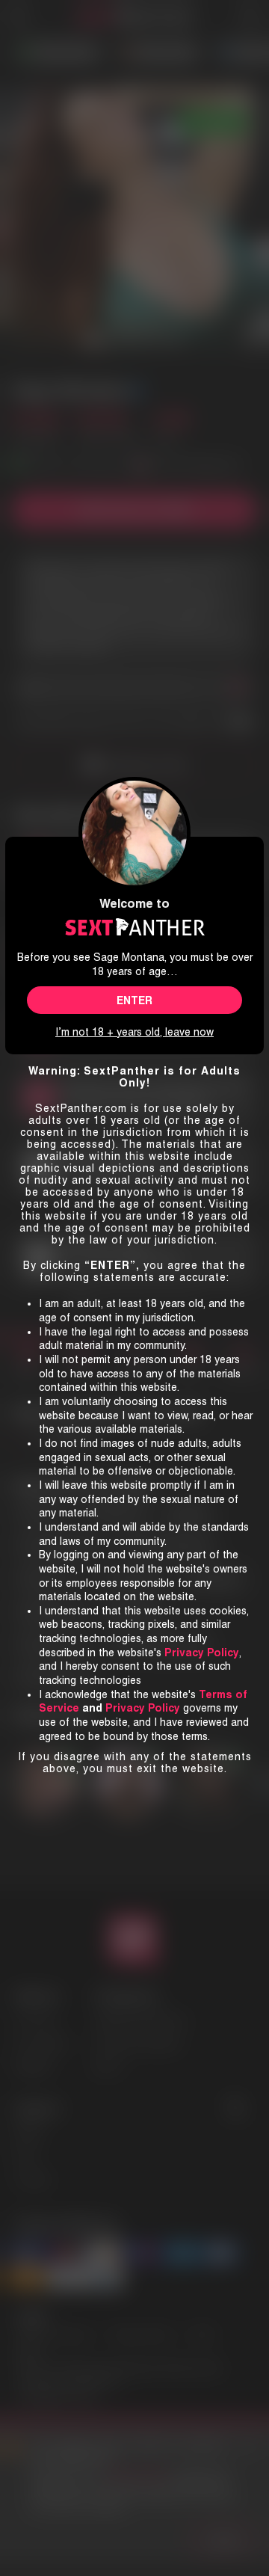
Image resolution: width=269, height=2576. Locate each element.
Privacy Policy (143, 1708)
